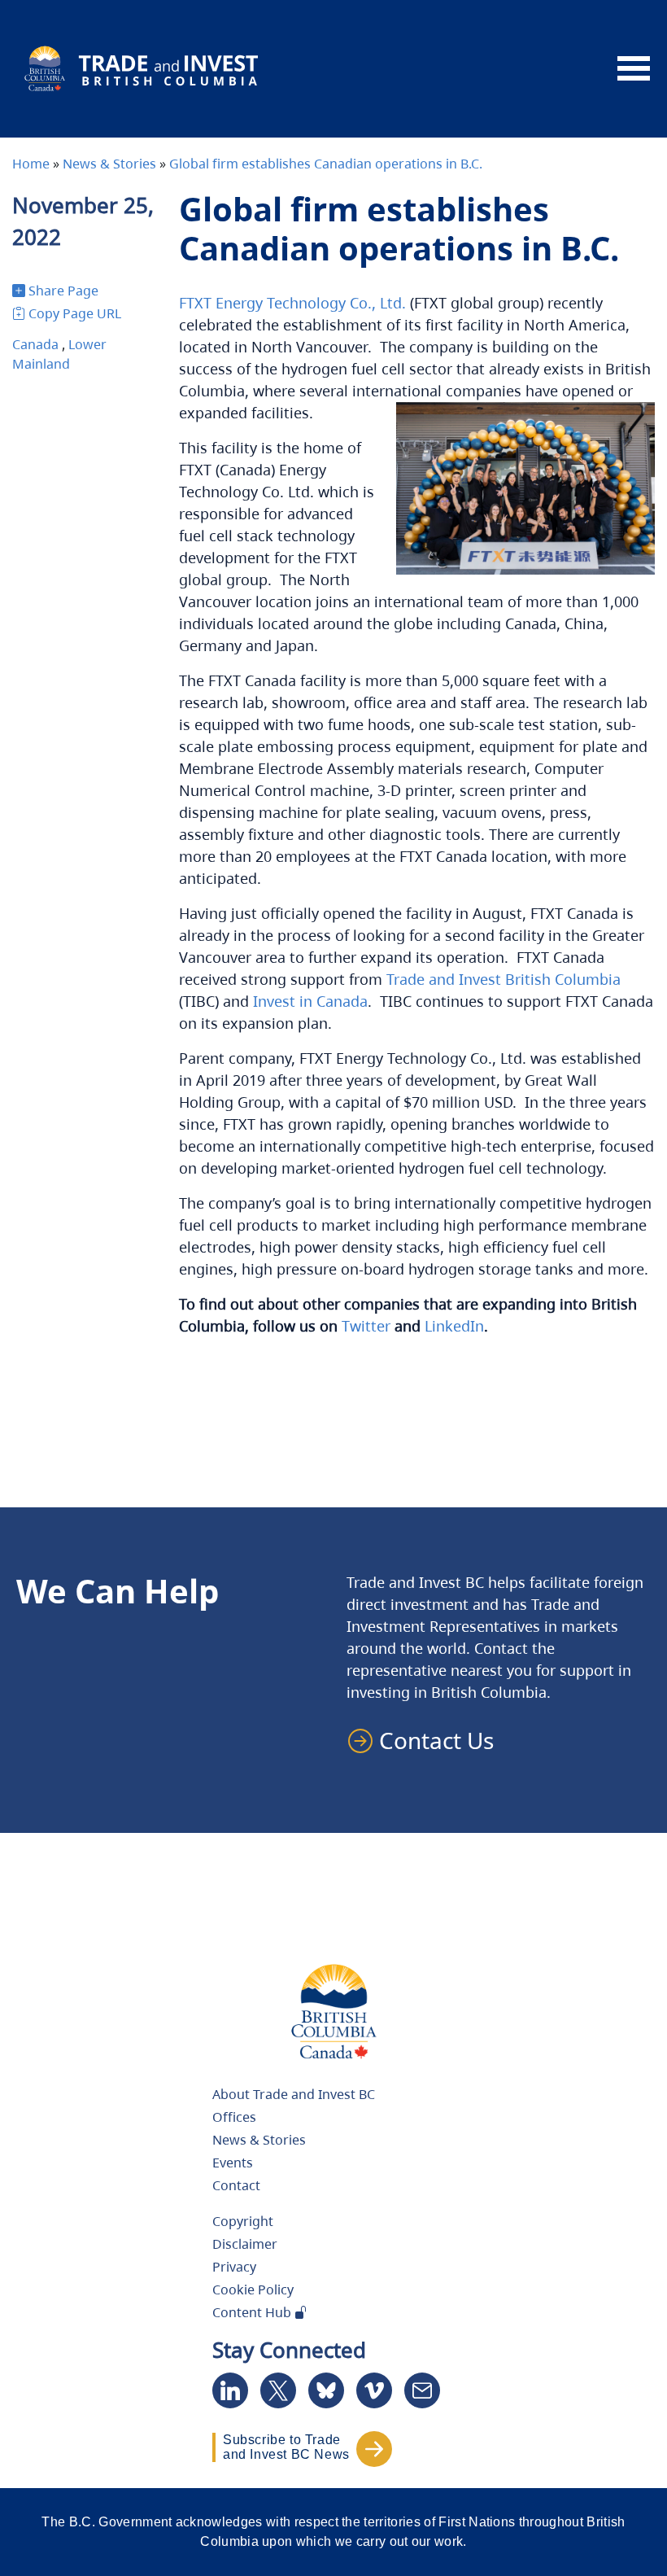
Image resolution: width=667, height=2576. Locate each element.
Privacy (234, 2267)
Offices (234, 2117)
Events (233, 2163)
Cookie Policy (253, 2290)
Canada (35, 344)
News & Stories (109, 164)
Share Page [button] (63, 291)
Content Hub (253, 2312)
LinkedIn (454, 1326)
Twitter (366, 1326)
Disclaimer (245, 2244)
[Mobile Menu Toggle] (634, 69)
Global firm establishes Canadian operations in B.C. (326, 164)
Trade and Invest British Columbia (504, 979)
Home (31, 164)
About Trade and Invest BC (294, 2094)
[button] (428, 1740)
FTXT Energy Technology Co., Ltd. (292, 303)
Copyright (243, 2221)
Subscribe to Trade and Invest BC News (286, 2447)
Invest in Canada (310, 1001)
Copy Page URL (75, 313)
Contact (236, 2185)
